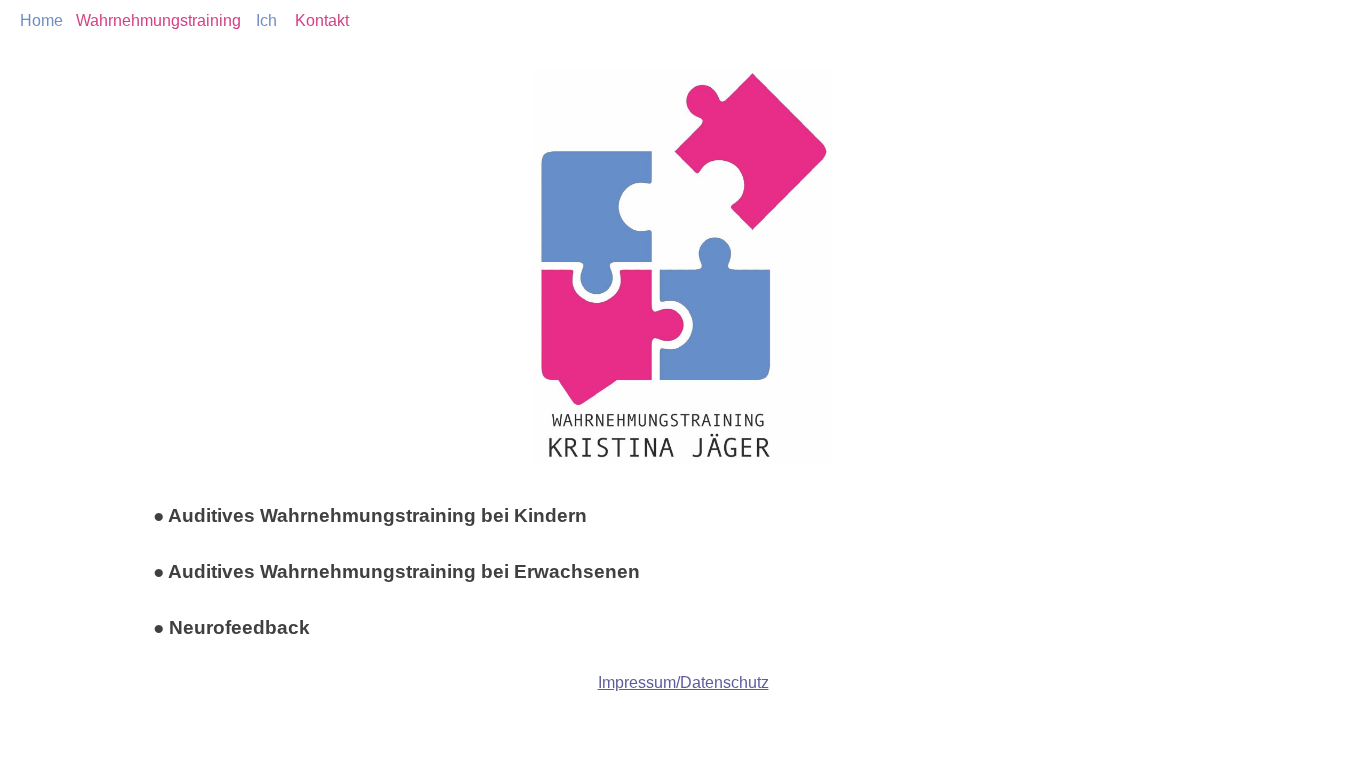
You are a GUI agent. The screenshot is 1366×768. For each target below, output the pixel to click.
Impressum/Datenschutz (683, 682)
